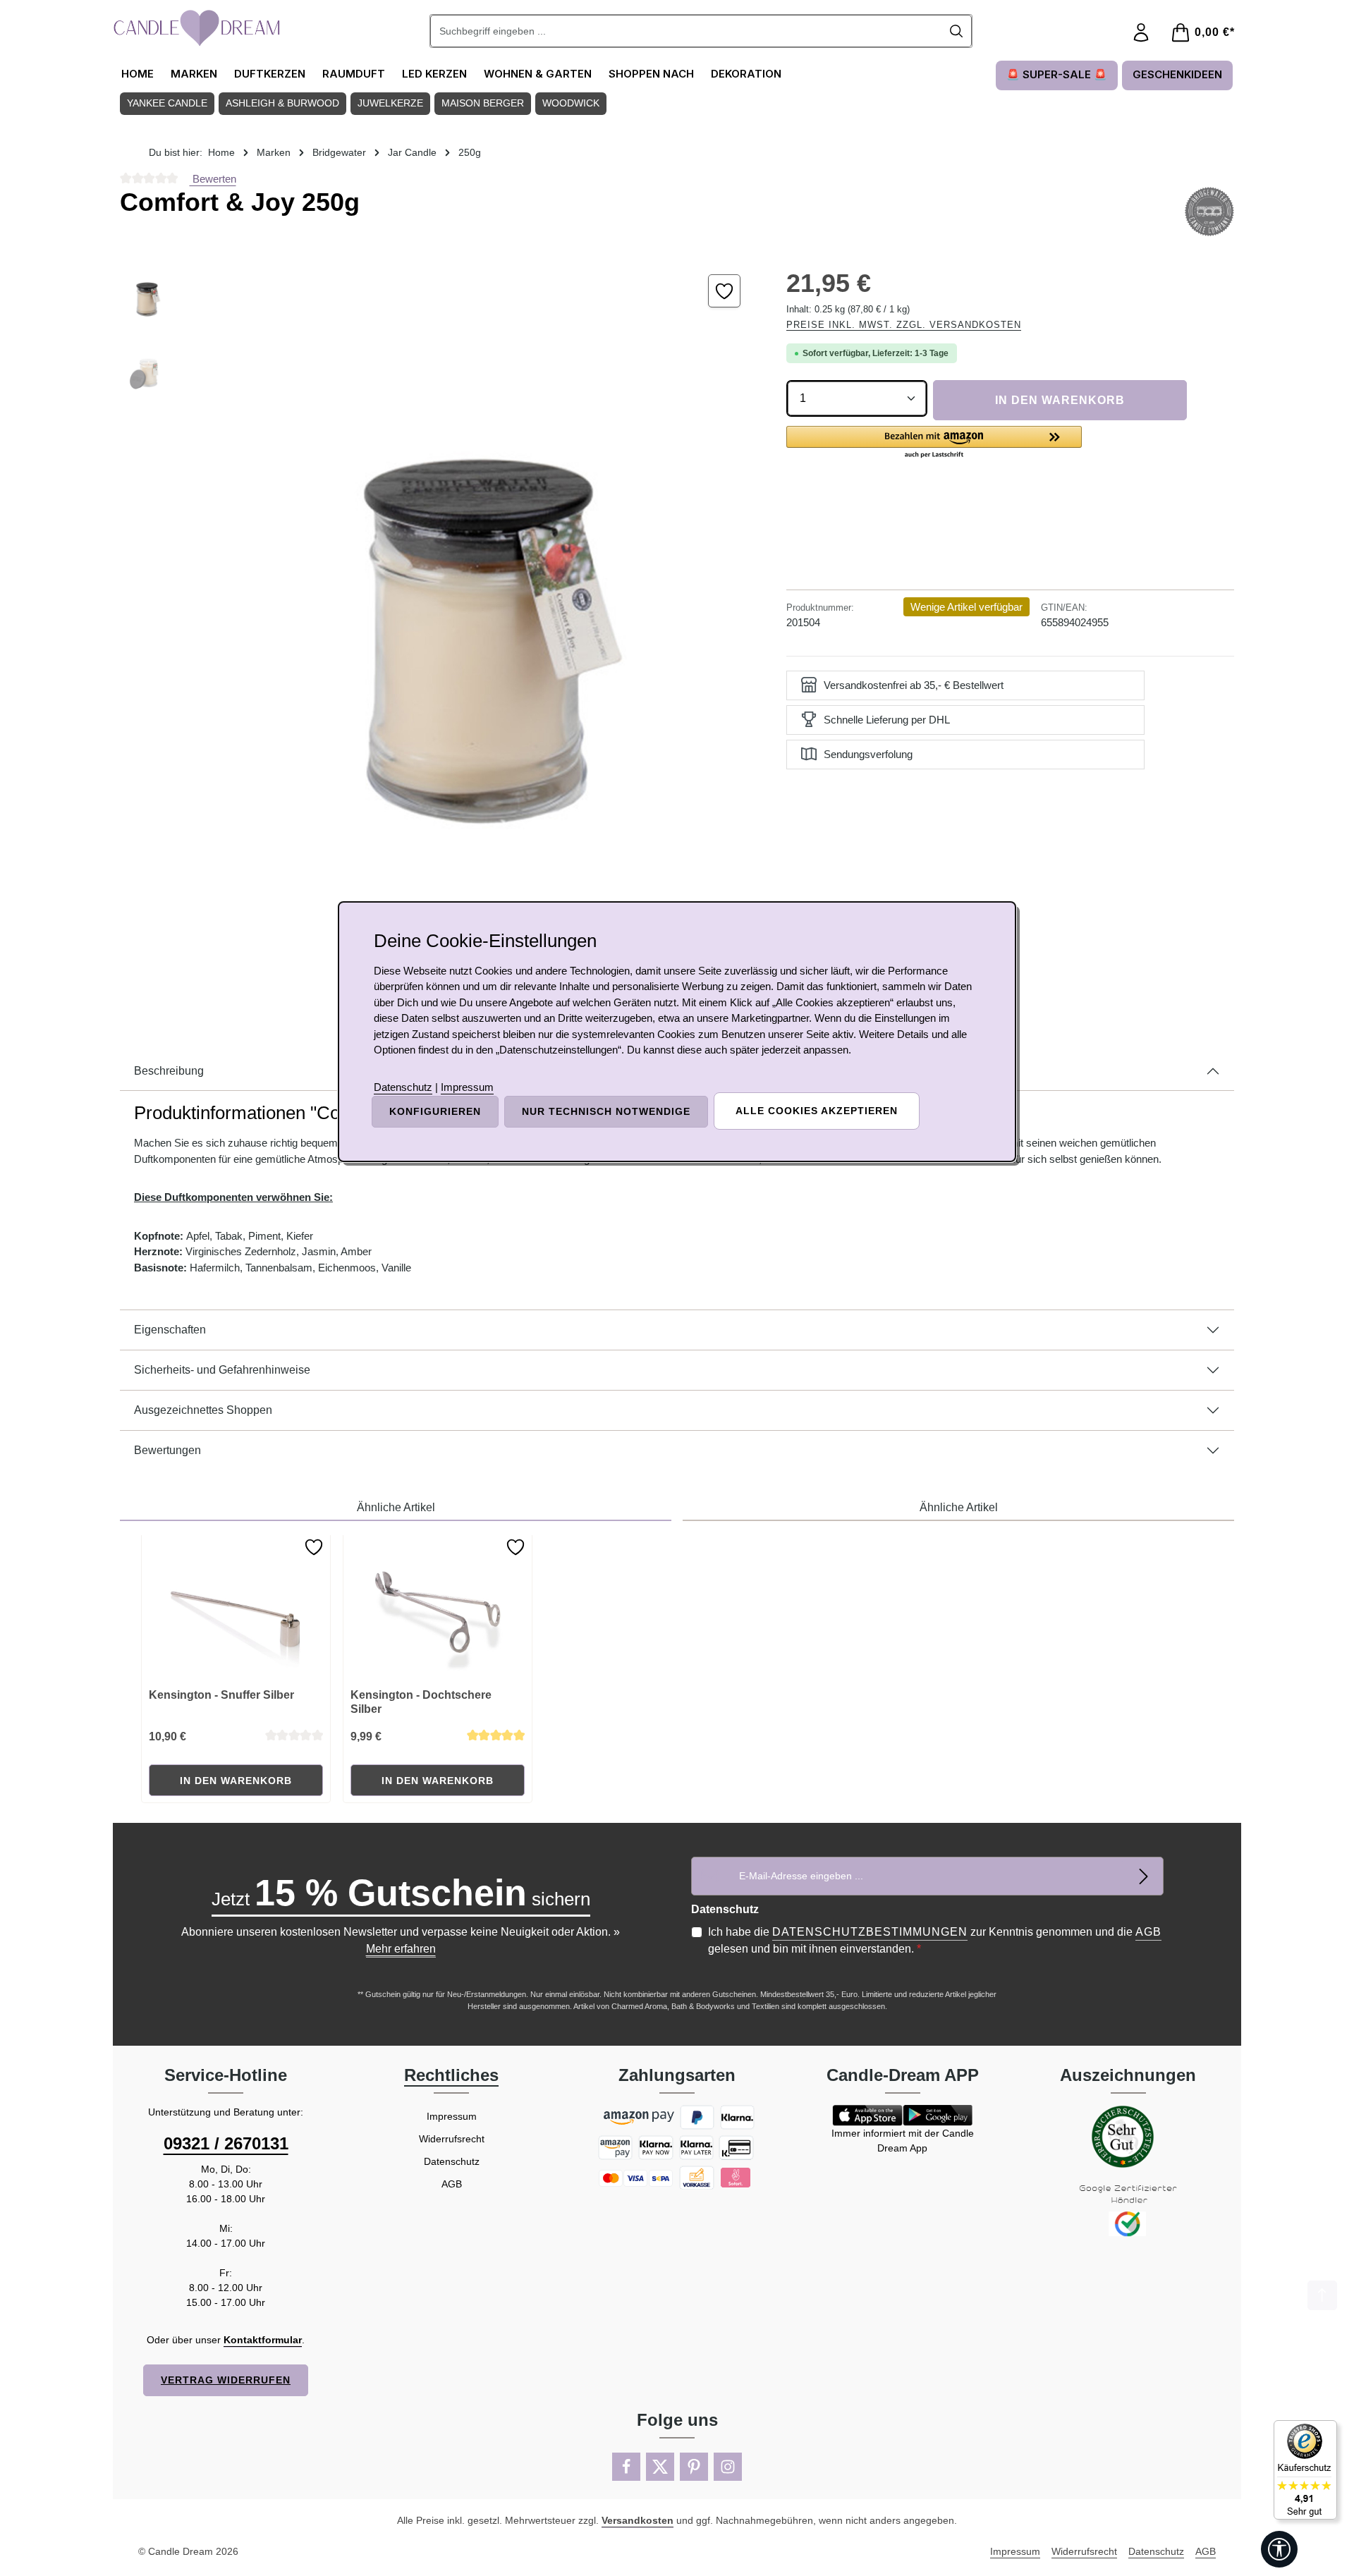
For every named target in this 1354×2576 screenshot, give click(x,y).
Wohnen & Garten (538, 74)
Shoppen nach (651, 74)
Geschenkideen (1177, 74)
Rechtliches (451, 2075)
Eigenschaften (170, 1330)
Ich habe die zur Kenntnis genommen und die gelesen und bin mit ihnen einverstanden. (935, 1940)
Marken (194, 74)
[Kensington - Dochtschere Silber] (438, 1606)
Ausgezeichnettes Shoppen (203, 1410)
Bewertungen (167, 1450)
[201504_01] (472, 626)
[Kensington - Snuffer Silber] (236, 1606)
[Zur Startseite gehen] (197, 28)
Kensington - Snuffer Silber (221, 1695)
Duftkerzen (270, 74)
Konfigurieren (435, 1111)
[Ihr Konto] (1141, 33)
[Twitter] (660, 2467)
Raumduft (354, 74)
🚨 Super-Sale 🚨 (1057, 74)
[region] (439, 626)
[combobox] (686, 31)
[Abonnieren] (1144, 1876)
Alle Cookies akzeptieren (817, 1111)
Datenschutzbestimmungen (870, 1932)
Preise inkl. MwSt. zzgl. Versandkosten (904, 325)
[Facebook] (626, 2467)
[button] (934, 443)
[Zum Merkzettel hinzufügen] (725, 291)
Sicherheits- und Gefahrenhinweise (222, 1370)
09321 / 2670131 (226, 2143)
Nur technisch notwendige (606, 1111)
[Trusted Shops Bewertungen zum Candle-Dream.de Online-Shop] (1305, 2470)
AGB (1148, 1932)
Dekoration (746, 74)
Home (138, 74)
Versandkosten (638, 2520)
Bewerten (213, 179)
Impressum (452, 2116)
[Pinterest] (694, 2467)
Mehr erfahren (401, 1949)
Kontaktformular (263, 2340)
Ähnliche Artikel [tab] (396, 1507)
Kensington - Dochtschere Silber (421, 1702)
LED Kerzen (434, 74)
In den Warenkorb (1060, 400)
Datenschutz (452, 2161)
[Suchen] (957, 31)
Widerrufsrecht (452, 2139)
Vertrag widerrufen (226, 2380)
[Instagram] (728, 2467)
